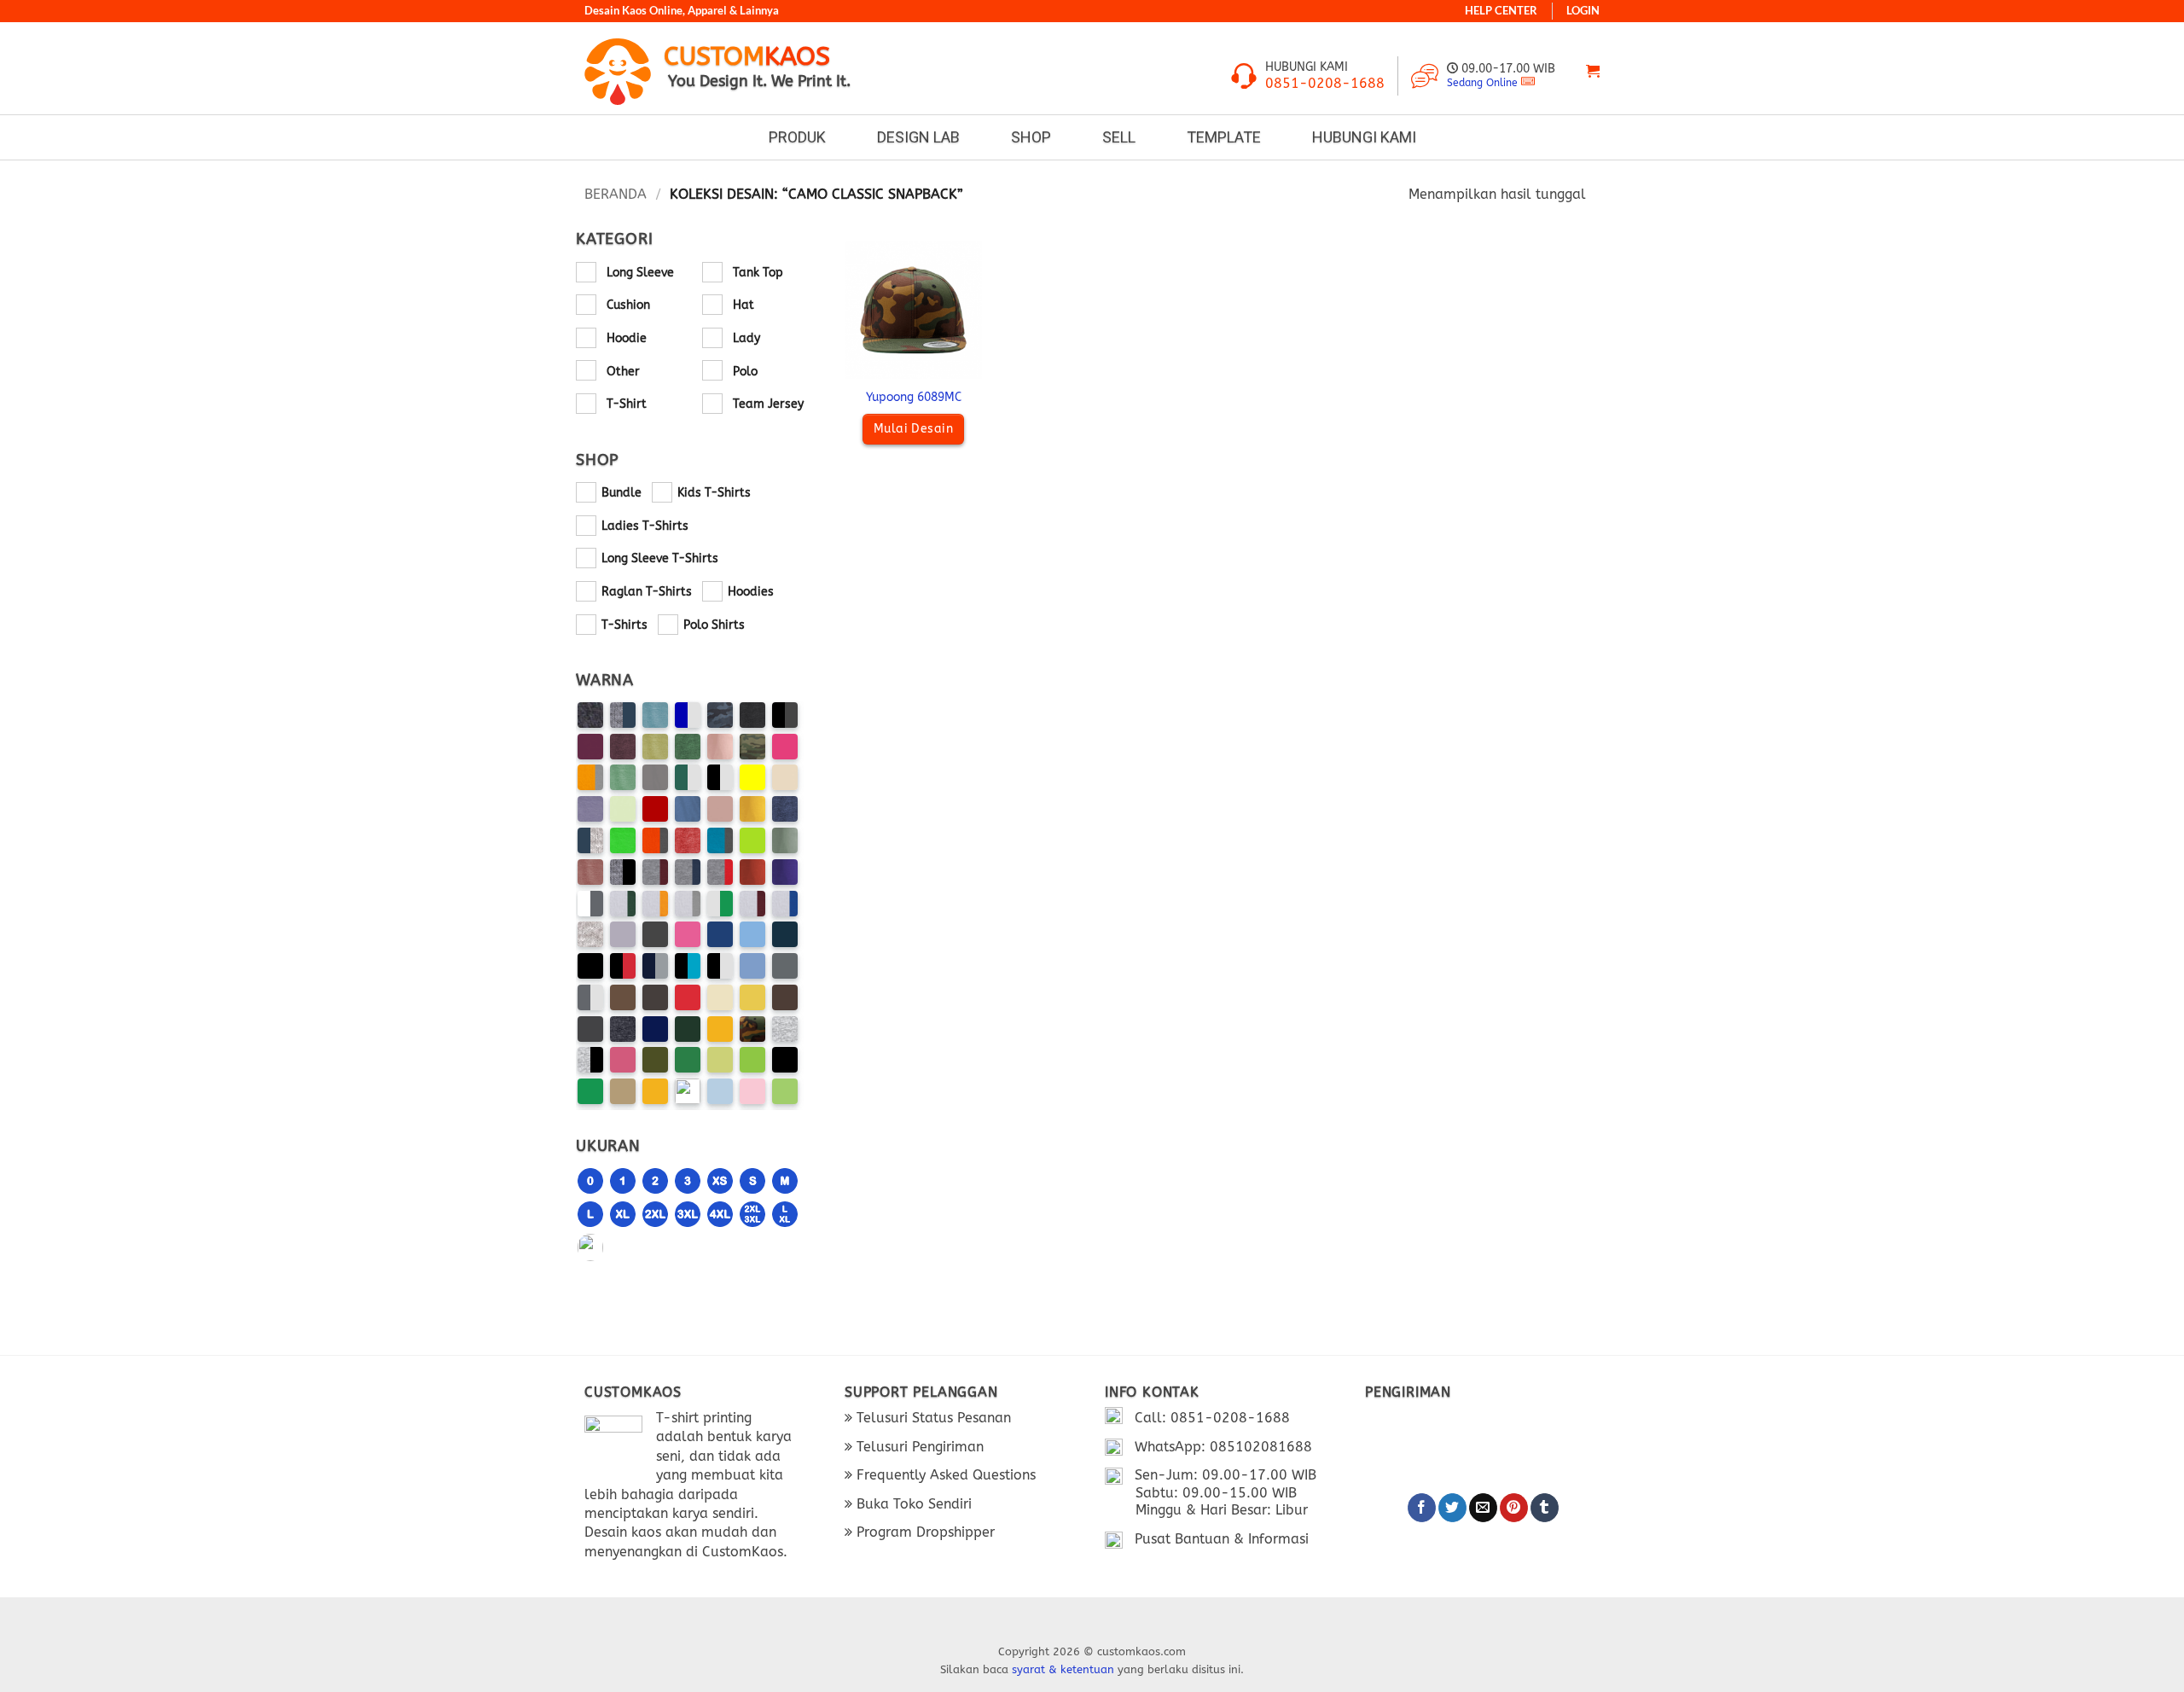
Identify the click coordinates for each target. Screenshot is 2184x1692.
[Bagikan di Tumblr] (1545, 1508)
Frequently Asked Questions (944, 1475)
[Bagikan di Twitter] (1452, 1508)
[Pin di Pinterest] (1514, 1508)
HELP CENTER (1501, 11)
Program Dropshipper (924, 1532)
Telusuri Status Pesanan (932, 1418)
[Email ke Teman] (1483, 1508)
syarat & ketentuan (1063, 1669)
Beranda (616, 194)
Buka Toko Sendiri (912, 1504)
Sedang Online (1482, 83)
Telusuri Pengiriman (918, 1447)
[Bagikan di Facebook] (1422, 1508)
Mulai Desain (913, 429)
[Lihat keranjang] (1593, 71)
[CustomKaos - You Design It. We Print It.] (618, 71)
